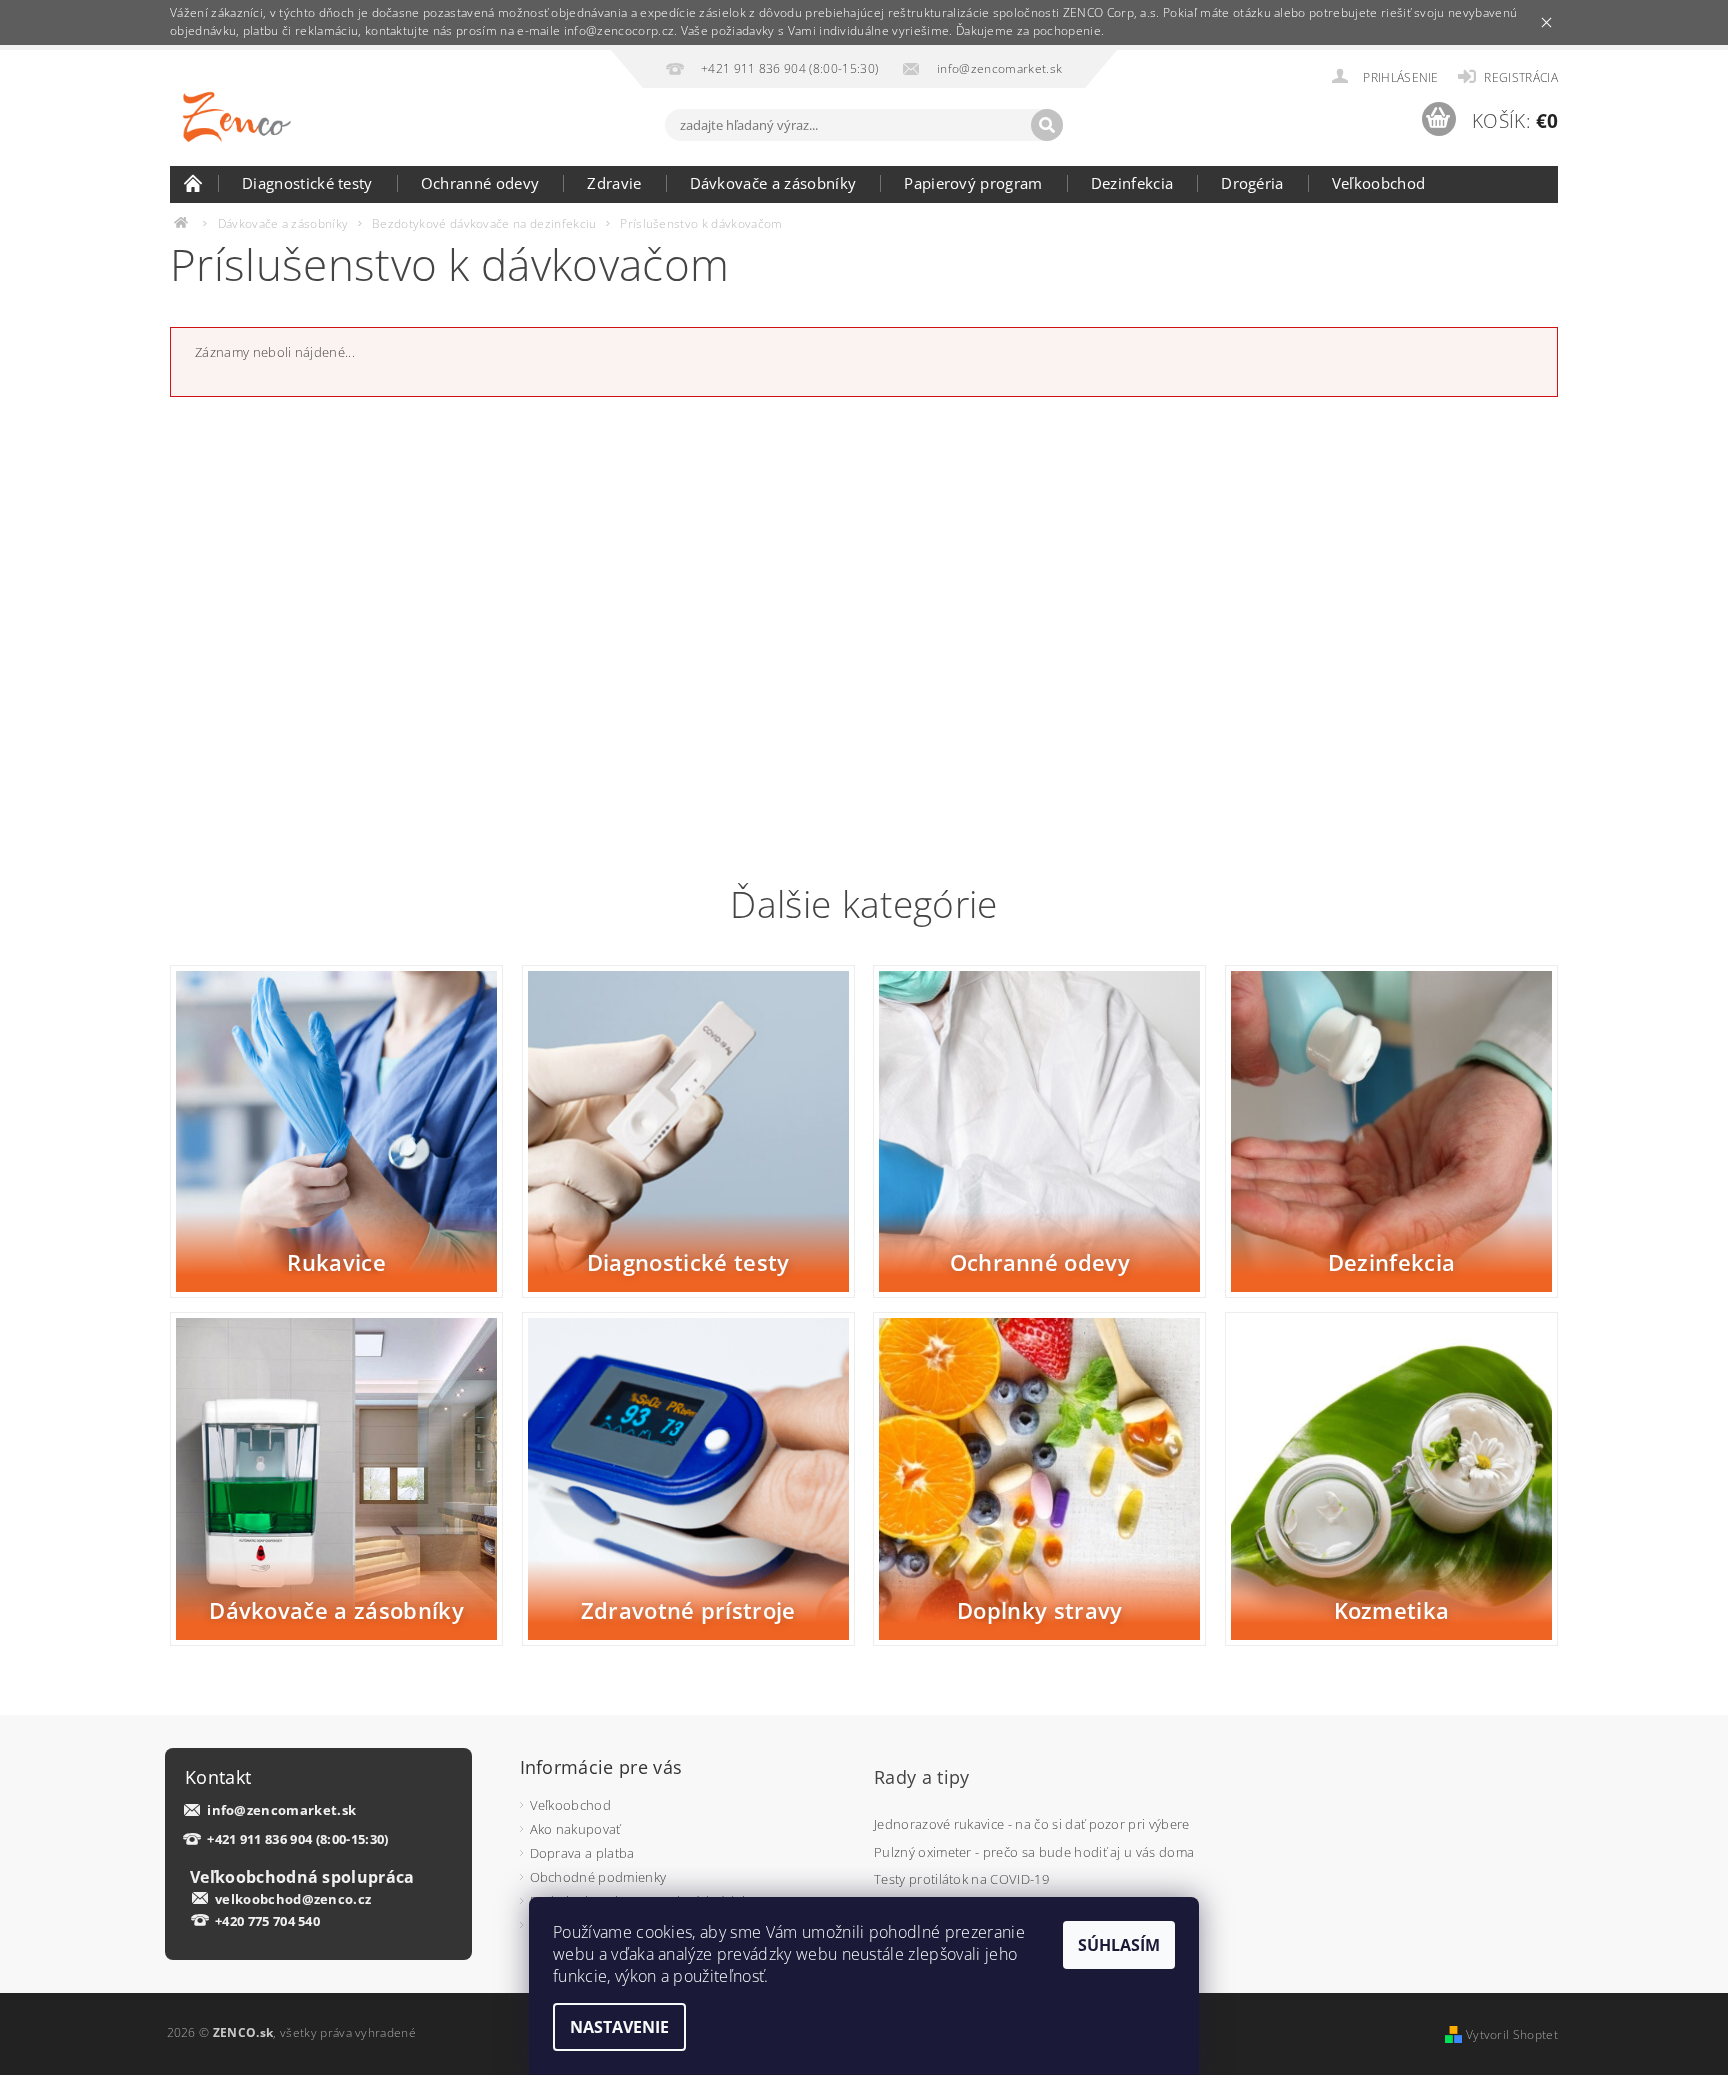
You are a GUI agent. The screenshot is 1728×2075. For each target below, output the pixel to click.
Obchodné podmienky (598, 1877)
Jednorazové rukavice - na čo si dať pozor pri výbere (1032, 1824)
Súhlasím (1119, 1945)
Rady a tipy (922, 1777)
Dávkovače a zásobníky (773, 183)
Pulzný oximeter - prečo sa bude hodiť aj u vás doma (1034, 1852)
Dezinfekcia (1132, 183)
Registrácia (1521, 77)
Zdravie (614, 183)
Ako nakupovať (575, 1829)
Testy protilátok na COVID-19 (961, 1879)
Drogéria (1252, 183)
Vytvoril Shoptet (1512, 2034)
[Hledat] (1047, 125)
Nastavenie (619, 2027)
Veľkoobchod (1379, 183)
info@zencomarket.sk (281, 1810)
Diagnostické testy (307, 183)
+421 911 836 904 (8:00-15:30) (297, 1839)
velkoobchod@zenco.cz (293, 1899)
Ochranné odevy (480, 183)
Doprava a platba (582, 1853)
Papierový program (973, 183)
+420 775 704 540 (267, 1921)
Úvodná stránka (194, 183)
